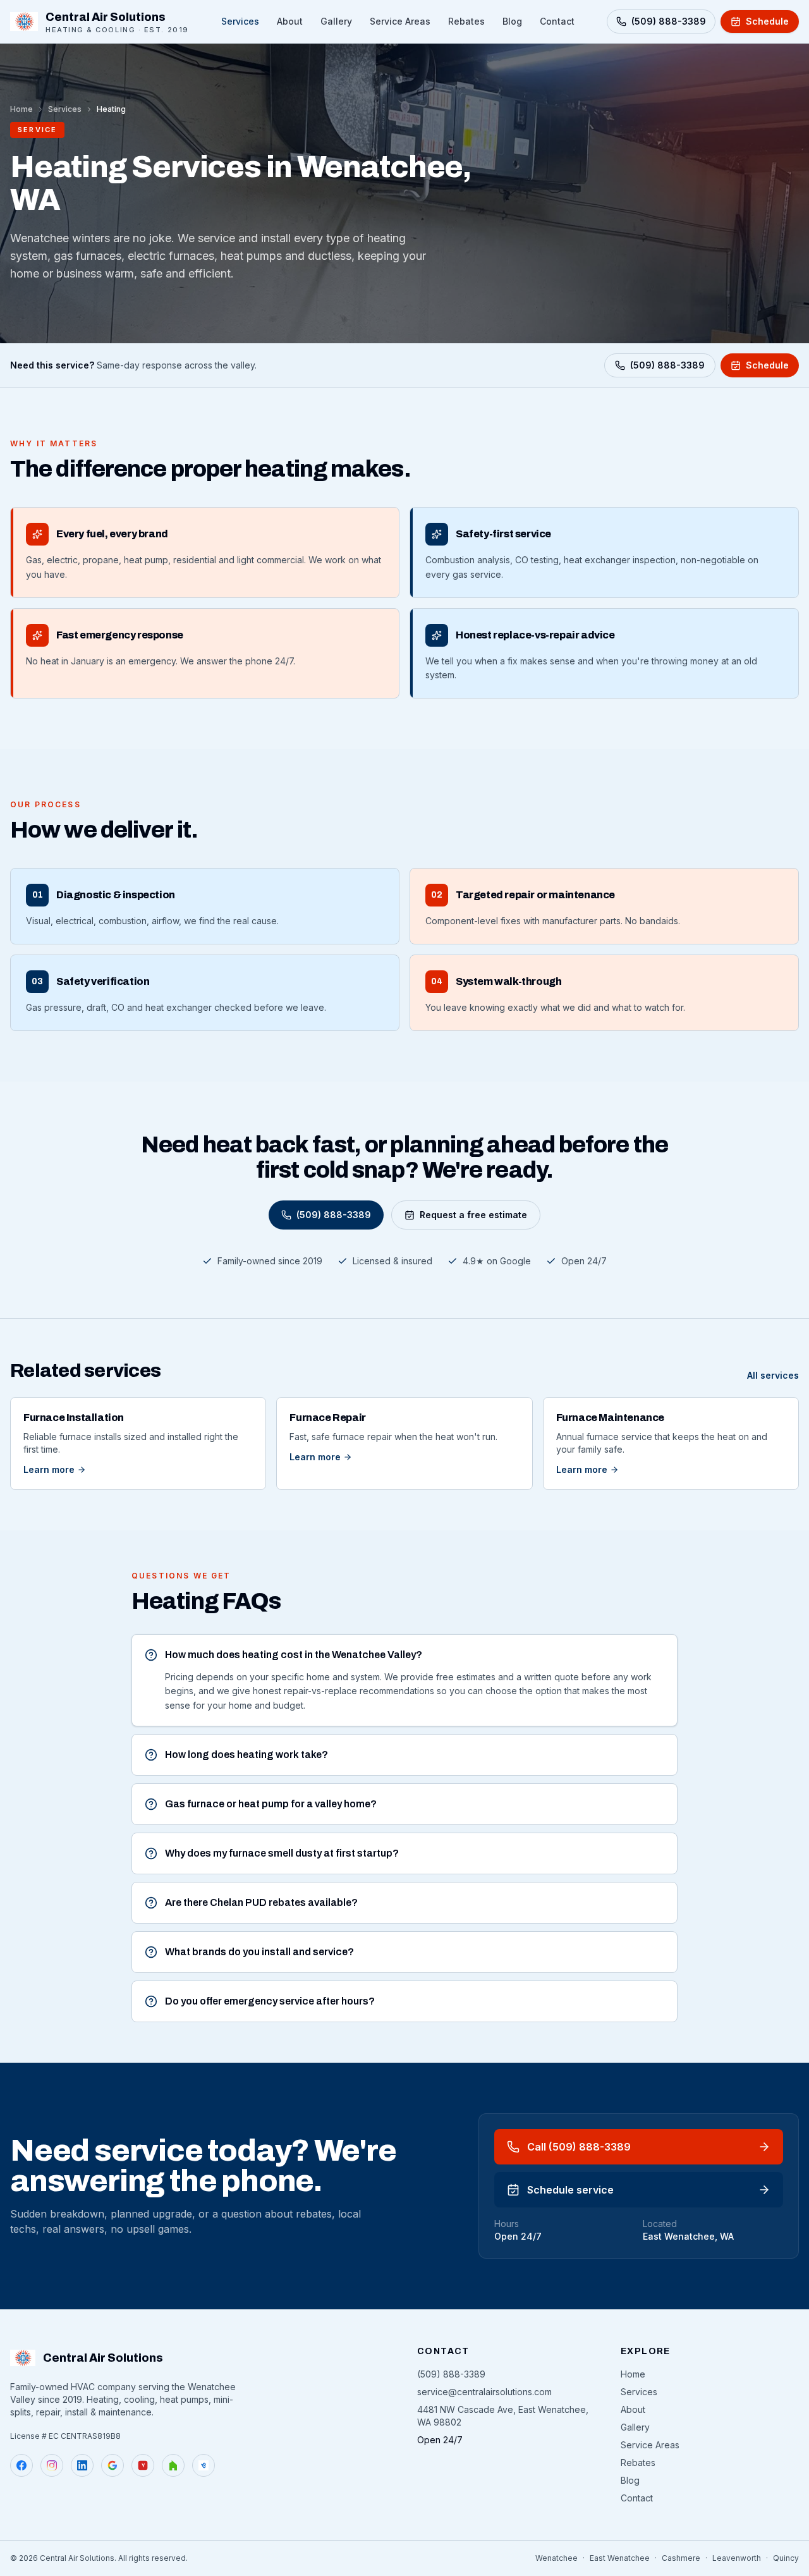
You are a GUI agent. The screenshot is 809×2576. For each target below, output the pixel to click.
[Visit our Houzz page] (173, 2465)
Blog (512, 21)
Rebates (466, 21)
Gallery (336, 21)
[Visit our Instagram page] (52, 2465)
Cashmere (681, 2558)
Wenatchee (557, 2558)
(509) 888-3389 (667, 365)
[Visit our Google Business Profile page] (113, 2465)
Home (21, 109)
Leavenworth (737, 2558)
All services (773, 1375)
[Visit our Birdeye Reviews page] (204, 2465)
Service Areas (400, 21)
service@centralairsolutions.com (484, 2392)
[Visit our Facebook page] (21, 2465)
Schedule (767, 365)
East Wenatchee (620, 2558)
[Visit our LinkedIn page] (82, 2465)
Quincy (786, 2558)
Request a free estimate (473, 1215)
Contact (557, 21)
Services (240, 21)
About (290, 21)
